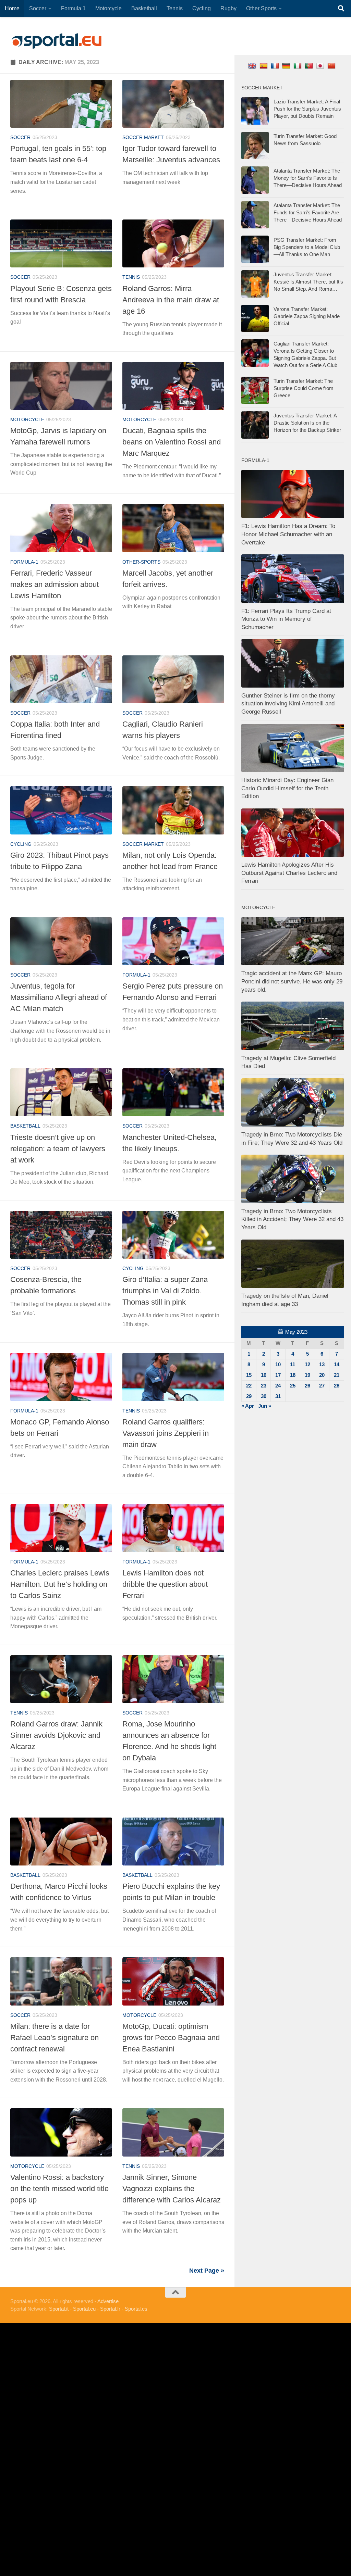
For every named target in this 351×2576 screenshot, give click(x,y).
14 (337, 1364)
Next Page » (207, 2271)
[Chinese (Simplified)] (332, 66)
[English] (253, 66)
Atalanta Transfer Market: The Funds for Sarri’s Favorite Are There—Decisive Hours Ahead (308, 212)
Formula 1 (73, 8)
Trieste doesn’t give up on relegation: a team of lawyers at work (58, 1149)
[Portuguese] (310, 66)
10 (278, 1364)
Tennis (175, 8)
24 (278, 1386)
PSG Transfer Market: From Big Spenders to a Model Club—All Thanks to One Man (307, 247)
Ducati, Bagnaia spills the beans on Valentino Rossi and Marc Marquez (172, 442)
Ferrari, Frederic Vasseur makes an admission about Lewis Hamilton (55, 584)
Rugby (228, 8)
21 (337, 1375)
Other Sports (261, 8)
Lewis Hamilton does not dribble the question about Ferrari (165, 1584)
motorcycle (27, 419)
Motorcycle (108, 8)
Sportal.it (59, 2309)
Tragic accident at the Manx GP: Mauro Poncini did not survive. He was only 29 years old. (292, 981)
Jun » (265, 1406)
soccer (20, 137)
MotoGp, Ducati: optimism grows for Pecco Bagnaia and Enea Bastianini (171, 2038)
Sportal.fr (110, 2309)
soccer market (143, 137)
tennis (131, 277)
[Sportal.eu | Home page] (57, 41)
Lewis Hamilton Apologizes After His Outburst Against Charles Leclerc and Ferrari (289, 873)
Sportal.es (136, 2309)
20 (322, 1375)
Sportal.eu (84, 2309)
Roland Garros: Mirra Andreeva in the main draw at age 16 (171, 300)
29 (249, 1396)
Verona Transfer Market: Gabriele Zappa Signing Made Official (307, 316)
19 (307, 1375)
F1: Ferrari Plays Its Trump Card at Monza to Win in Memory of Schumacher (286, 619)
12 (307, 1364)
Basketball (144, 8)
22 (249, 1386)
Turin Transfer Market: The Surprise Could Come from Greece (304, 388)
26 (307, 1386)
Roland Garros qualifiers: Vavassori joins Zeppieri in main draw (166, 1433)
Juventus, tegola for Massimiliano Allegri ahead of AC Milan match (59, 997)
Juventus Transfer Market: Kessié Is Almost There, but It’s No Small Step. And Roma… (308, 282)
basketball (25, 1126)
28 (337, 1386)
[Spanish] (264, 66)
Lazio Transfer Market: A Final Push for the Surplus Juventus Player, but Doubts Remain (307, 109)
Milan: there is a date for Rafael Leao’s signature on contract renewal (55, 2038)
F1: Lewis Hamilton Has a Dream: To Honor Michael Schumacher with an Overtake (288, 534)
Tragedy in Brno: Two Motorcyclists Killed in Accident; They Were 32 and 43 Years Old (292, 1219)
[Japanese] (321, 66)
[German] (287, 66)
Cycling (202, 8)
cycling (21, 844)
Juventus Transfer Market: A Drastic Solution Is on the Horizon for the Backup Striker (307, 423)
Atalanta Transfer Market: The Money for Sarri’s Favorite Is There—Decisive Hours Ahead (308, 178)
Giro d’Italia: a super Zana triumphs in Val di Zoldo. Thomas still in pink (165, 1291)
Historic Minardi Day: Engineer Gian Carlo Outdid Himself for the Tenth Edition (287, 788)
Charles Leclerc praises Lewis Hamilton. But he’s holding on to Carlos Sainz (60, 1584)
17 (278, 1375)
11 (293, 1364)
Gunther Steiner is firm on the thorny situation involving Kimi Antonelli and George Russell (288, 704)
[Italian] (298, 66)
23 (264, 1386)
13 (322, 1364)
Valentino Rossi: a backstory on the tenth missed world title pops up (59, 2189)
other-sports (141, 562)
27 (322, 1386)
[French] (276, 66)
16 (264, 1375)
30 (264, 1396)
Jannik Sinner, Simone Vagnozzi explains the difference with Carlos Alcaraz (172, 2189)
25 (293, 1386)
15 (249, 1375)
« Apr (248, 1406)
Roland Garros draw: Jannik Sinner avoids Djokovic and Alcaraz (56, 1735)
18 (293, 1375)
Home (12, 8)
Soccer (38, 8)
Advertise (108, 2301)
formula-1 (24, 562)
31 (278, 1396)
